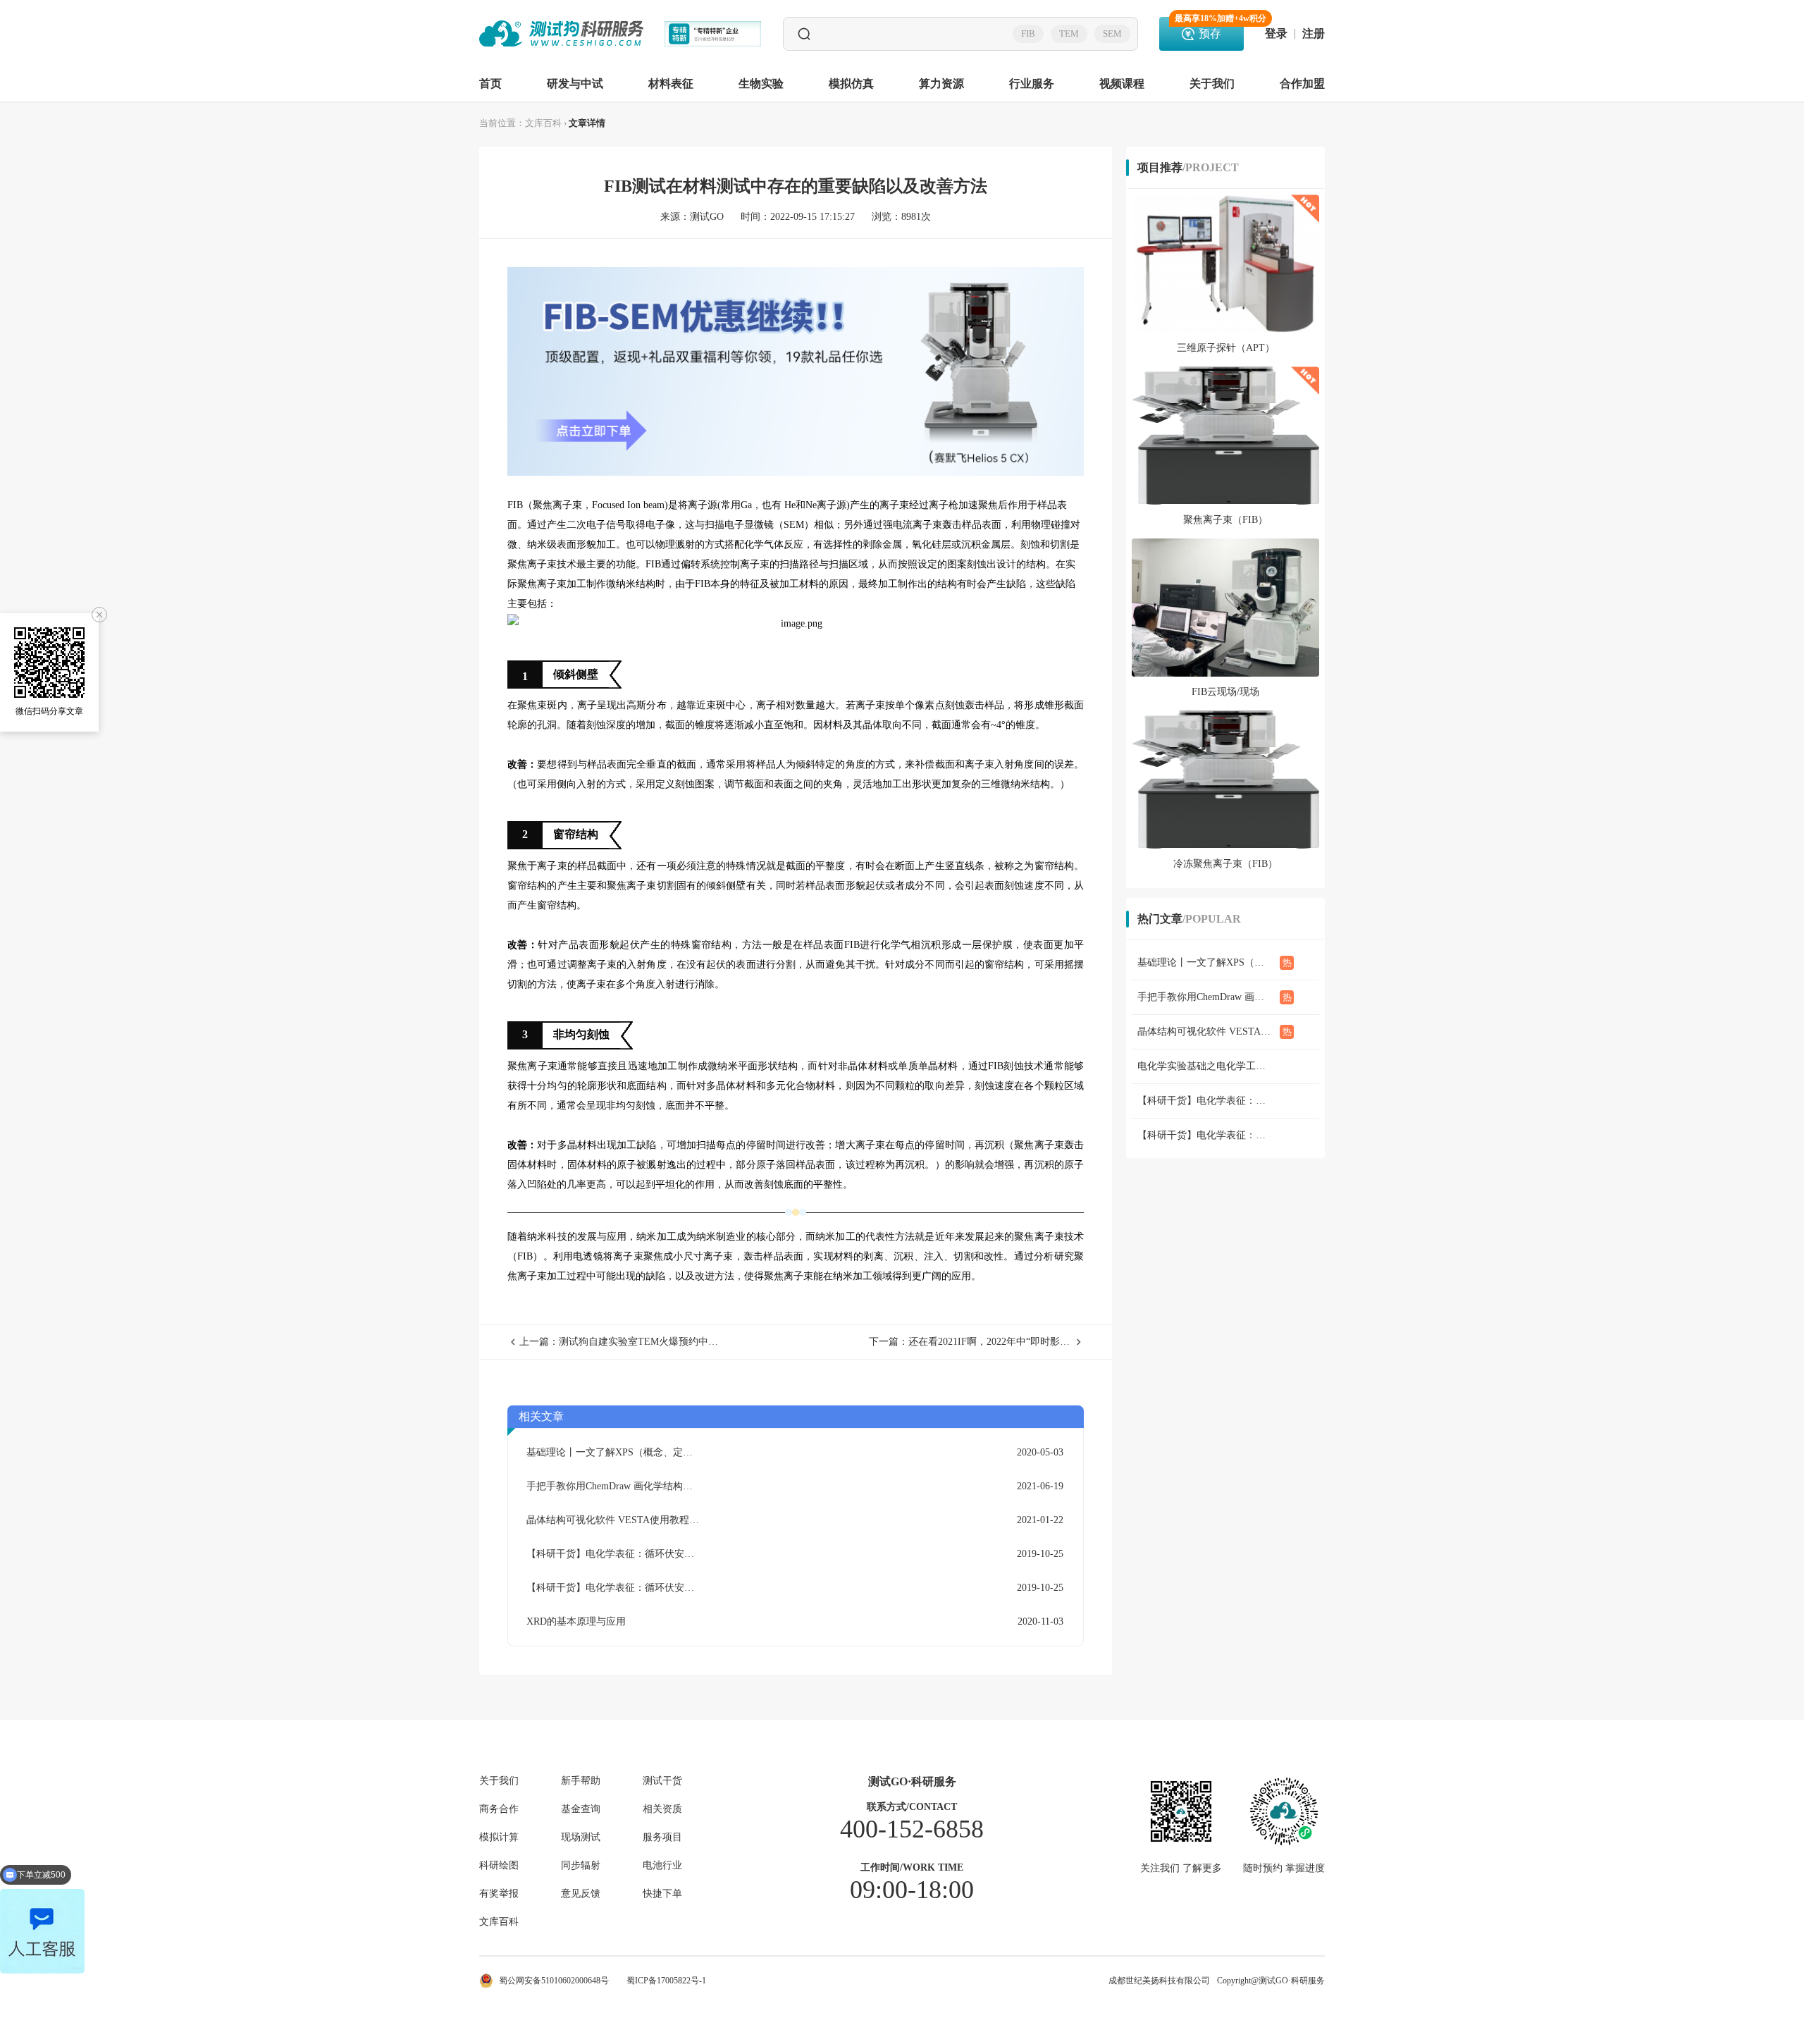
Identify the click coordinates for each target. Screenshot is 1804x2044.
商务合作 (499, 1809)
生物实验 (761, 84)
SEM (1112, 33)
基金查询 (581, 1809)
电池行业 (662, 1866)
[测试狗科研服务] (561, 34)
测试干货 (662, 1781)
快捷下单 (662, 1894)
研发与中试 (575, 84)
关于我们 (1212, 84)
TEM (1069, 33)
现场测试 (581, 1837)
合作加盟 (1302, 84)
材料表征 (671, 84)
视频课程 (1122, 84)
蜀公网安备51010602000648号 (554, 1981)
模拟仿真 (851, 84)
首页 (490, 84)
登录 (1276, 34)
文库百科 (543, 123)
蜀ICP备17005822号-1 (666, 1981)
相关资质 (662, 1809)
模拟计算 (499, 1837)
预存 (1209, 28)
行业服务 (1032, 84)
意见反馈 (581, 1894)
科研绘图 (499, 1866)
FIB (1028, 33)
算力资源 (941, 84)
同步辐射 (581, 1866)
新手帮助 (581, 1781)
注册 (1314, 34)
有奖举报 (499, 1894)
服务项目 (662, 1837)
